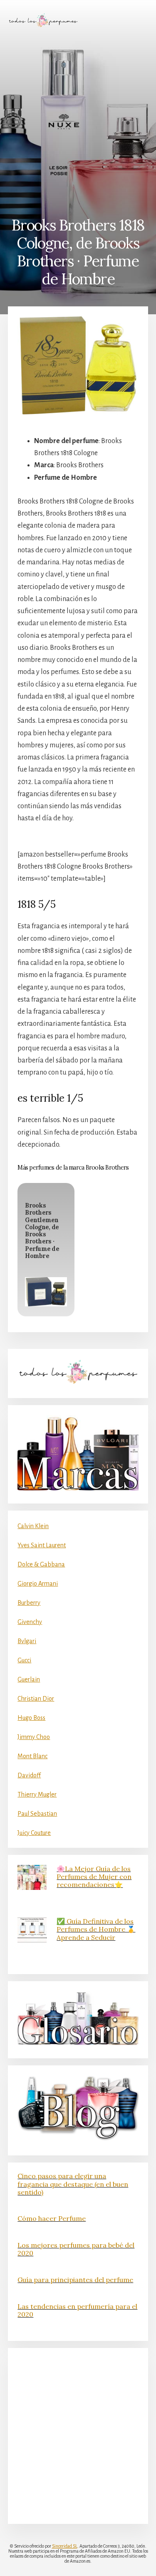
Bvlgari (27, 1641)
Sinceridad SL (65, 2546)
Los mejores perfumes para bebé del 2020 (76, 2249)
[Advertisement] (78, 122)
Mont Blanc (32, 1756)
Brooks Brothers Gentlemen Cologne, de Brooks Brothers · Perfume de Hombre (42, 1231)
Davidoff (29, 1775)
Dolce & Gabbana (41, 1564)
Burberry (29, 1603)
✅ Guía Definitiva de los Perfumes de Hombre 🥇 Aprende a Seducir (96, 1929)
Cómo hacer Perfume (52, 2218)
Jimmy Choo (34, 1737)
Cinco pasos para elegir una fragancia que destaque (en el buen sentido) (73, 2184)
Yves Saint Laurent (42, 1545)
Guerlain (29, 1679)
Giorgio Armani (38, 1584)
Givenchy (30, 1622)
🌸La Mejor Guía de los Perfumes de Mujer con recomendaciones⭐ (94, 1877)
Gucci (24, 1660)
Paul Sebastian (37, 1814)
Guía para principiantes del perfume (75, 2280)
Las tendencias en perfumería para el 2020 (77, 2310)
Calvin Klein (33, 1526)
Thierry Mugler (37, 1794)
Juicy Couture (34, 1833)
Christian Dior (36, 1699)
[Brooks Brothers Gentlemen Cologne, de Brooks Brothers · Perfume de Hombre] (46, 1292)
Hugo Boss (31, 1718)
